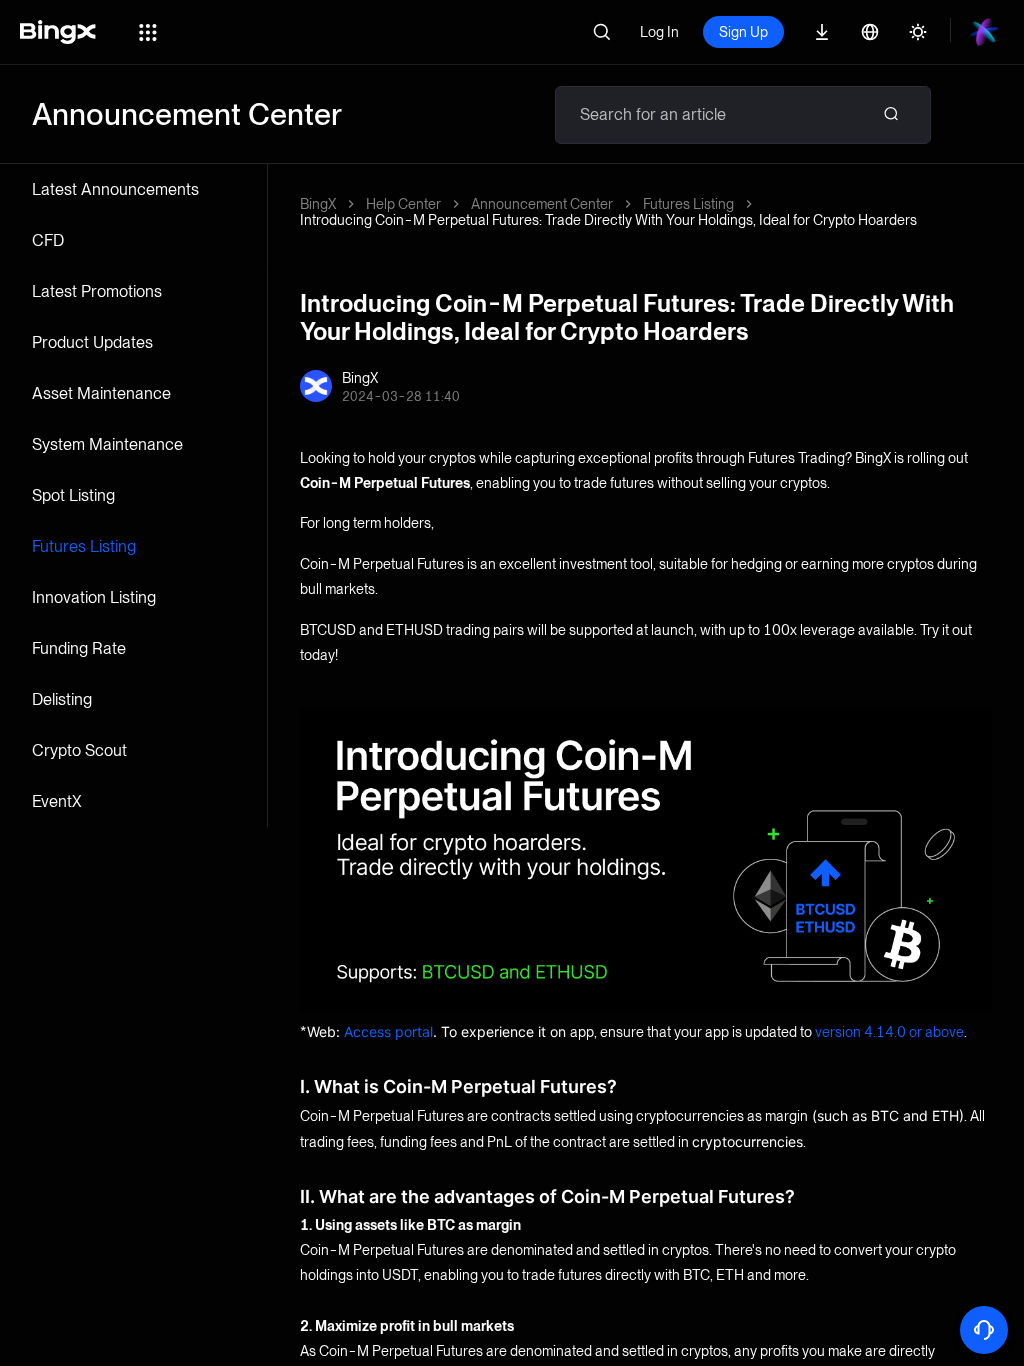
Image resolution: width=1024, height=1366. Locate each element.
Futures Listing (84, 546)
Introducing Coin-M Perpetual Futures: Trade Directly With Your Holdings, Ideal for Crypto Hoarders (608, 220)
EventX (57, 801)
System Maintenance (107, 444)
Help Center (403, 204)
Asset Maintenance (101, 393)
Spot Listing (73, 495)
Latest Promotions (97, 291)
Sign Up (743, 32)
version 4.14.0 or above (889, 1032)
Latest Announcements (115, 189)
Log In (659, 32)
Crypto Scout (79, 750)
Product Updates (92, 342)
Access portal (388, 1031)
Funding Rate (79, 648)
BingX (318, 204)
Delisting (62, 699)
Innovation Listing (94, 597)
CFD (48, 240)
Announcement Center (542, 204)
